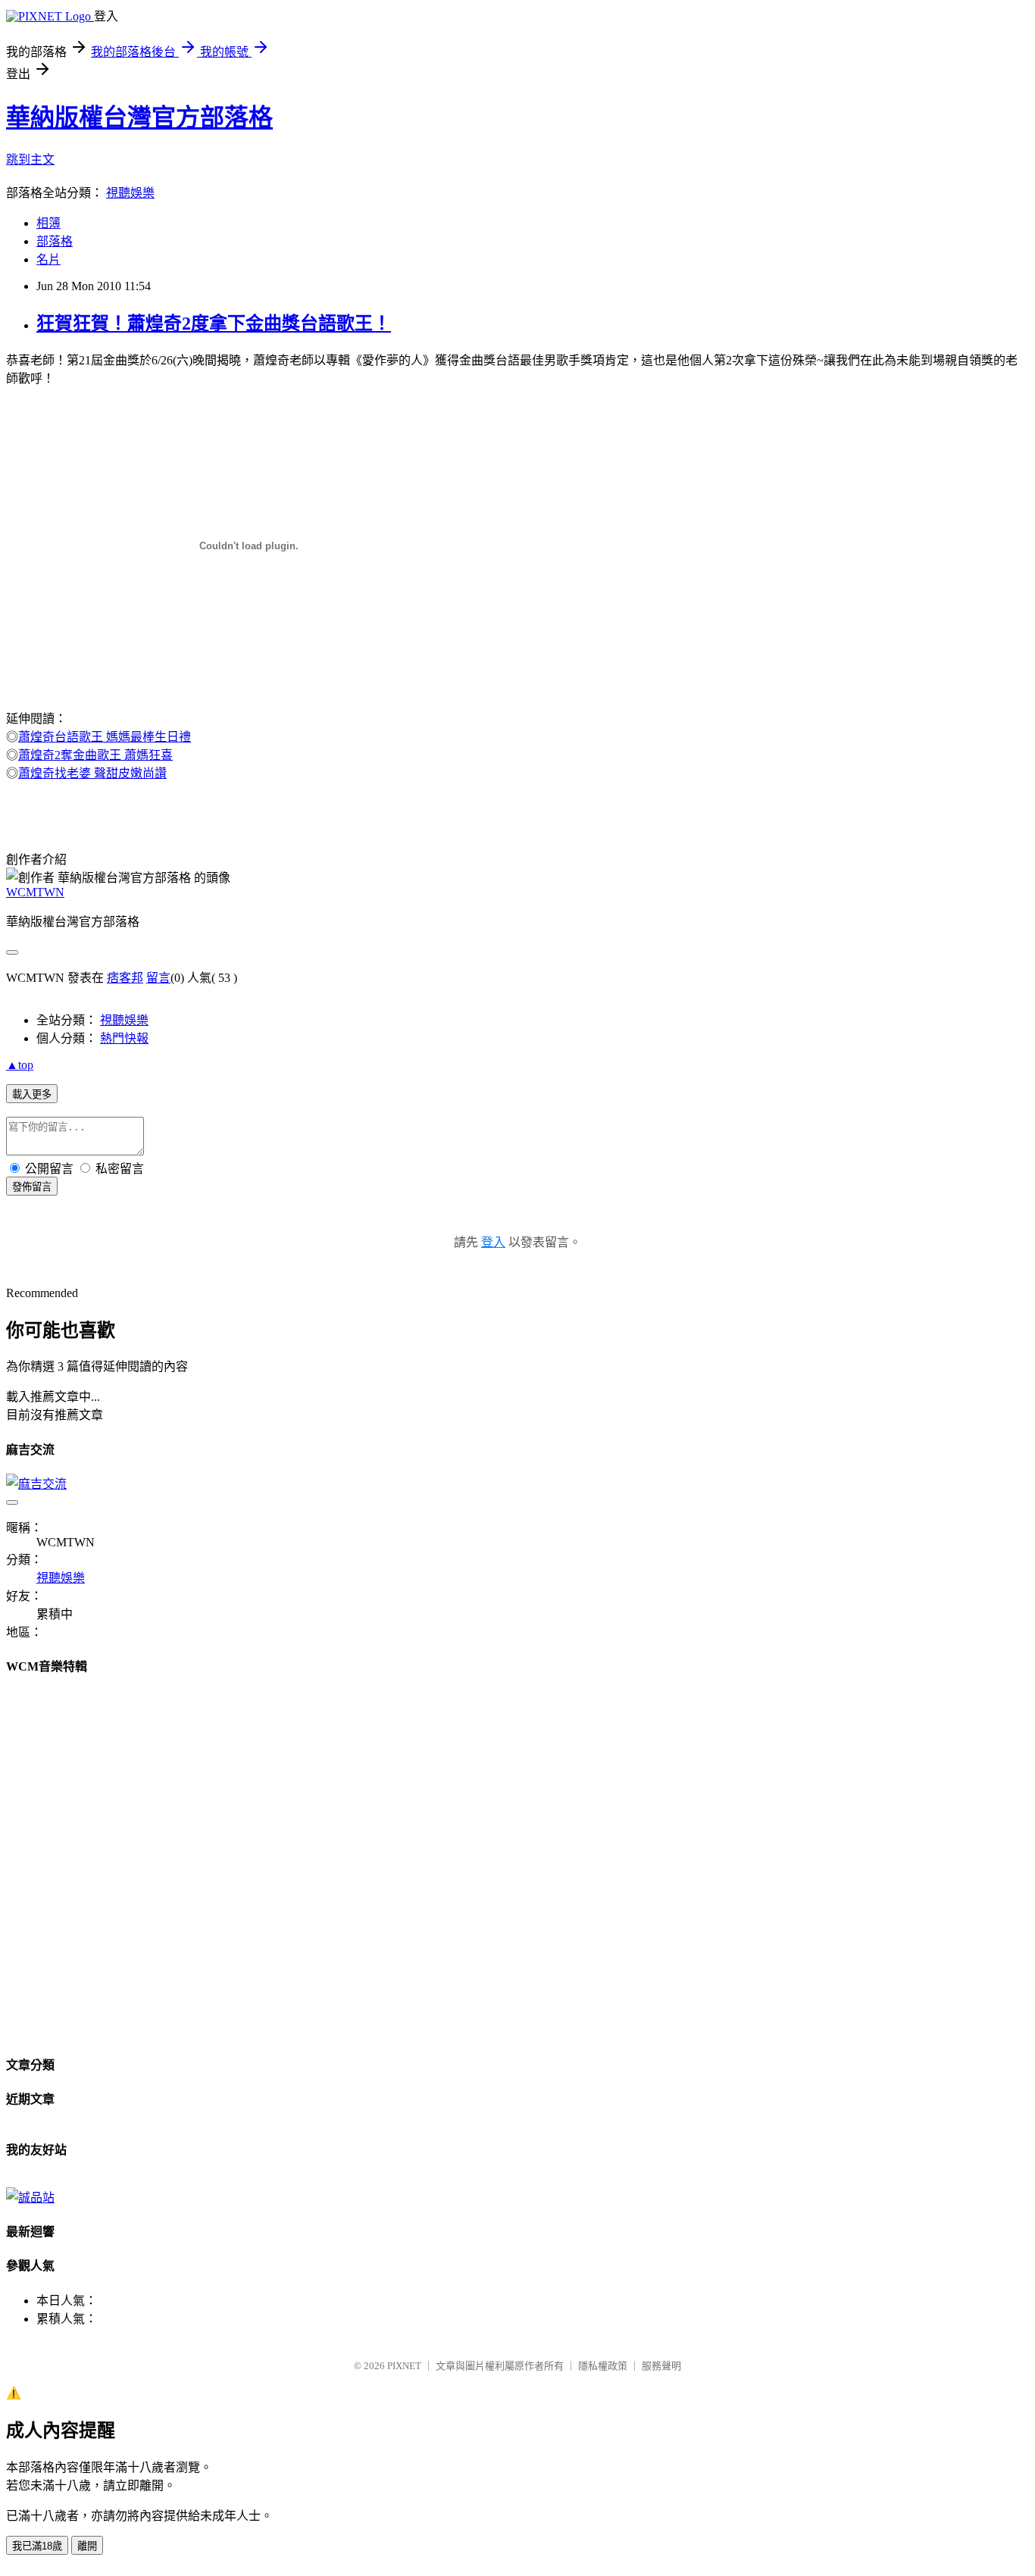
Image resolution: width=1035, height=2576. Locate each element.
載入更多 (32, 1094)
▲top (20, 1065)
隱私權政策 (603, 2366)
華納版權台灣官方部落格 (139, 117)
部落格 (55, 241)
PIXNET (404, 2366)
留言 (158, 978)
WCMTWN (35, 892)
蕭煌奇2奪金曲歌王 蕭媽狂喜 (95, 755)
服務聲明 (661, 2366)
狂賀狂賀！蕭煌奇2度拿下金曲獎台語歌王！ (214, 324)
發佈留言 (32, 1187)
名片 (48, 259)
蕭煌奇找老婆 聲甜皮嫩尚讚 (92, 773)
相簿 (48, 223)
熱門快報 (124, 1038)
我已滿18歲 (37, 2546)
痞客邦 (125, 978)
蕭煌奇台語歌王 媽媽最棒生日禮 (105, 737)
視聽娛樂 (130, 193)
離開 (87, 2546)
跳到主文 (30, 159)
